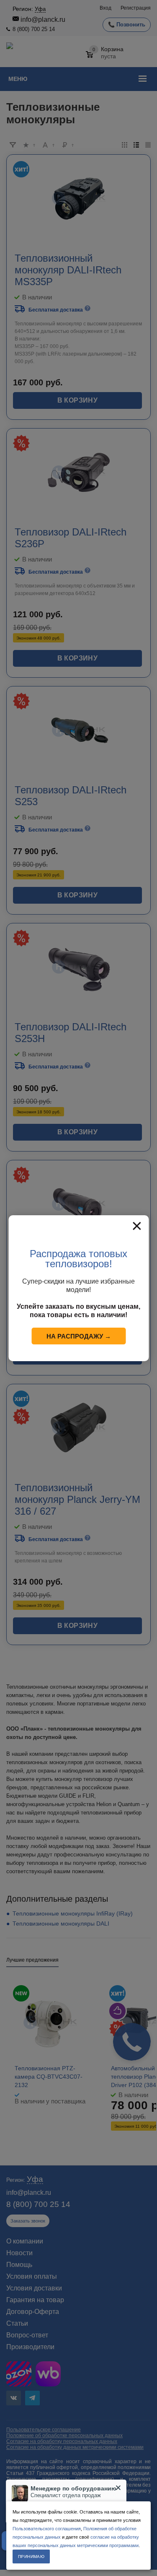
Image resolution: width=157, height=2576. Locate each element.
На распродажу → (79, 1336)
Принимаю (31, 2557)
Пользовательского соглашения (47, 2529)
